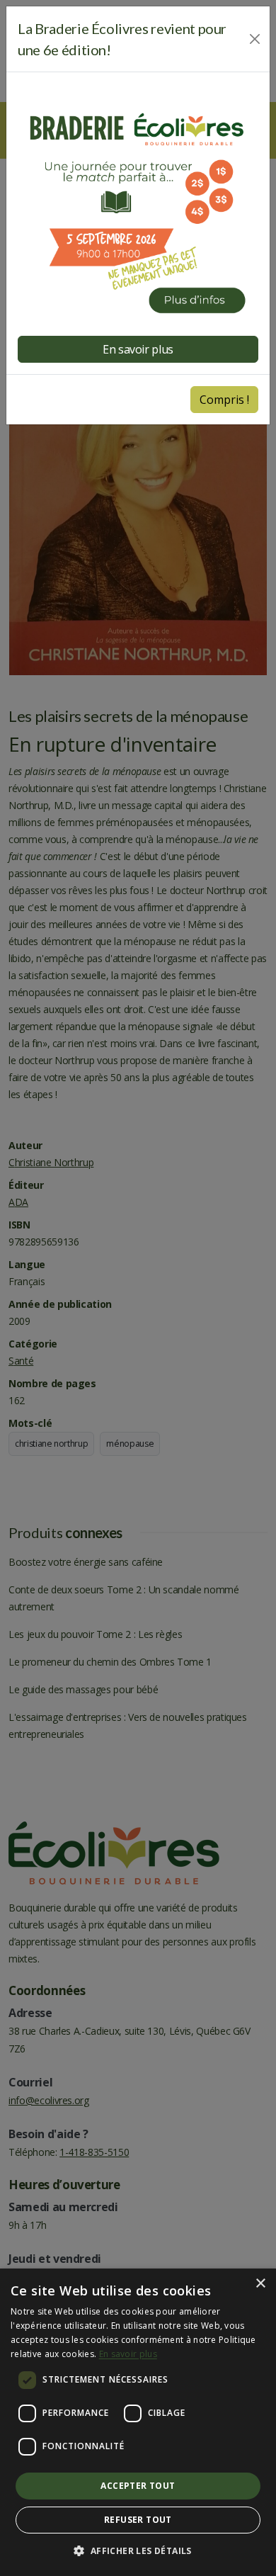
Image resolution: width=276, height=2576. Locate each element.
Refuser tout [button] (138, 2520)
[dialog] (138, 2422)
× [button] (260, 2284)
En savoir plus (128, 2354)
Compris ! (224, 400)
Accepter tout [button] (138, 2486)
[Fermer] (255, 39)
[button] (138, 2551)
